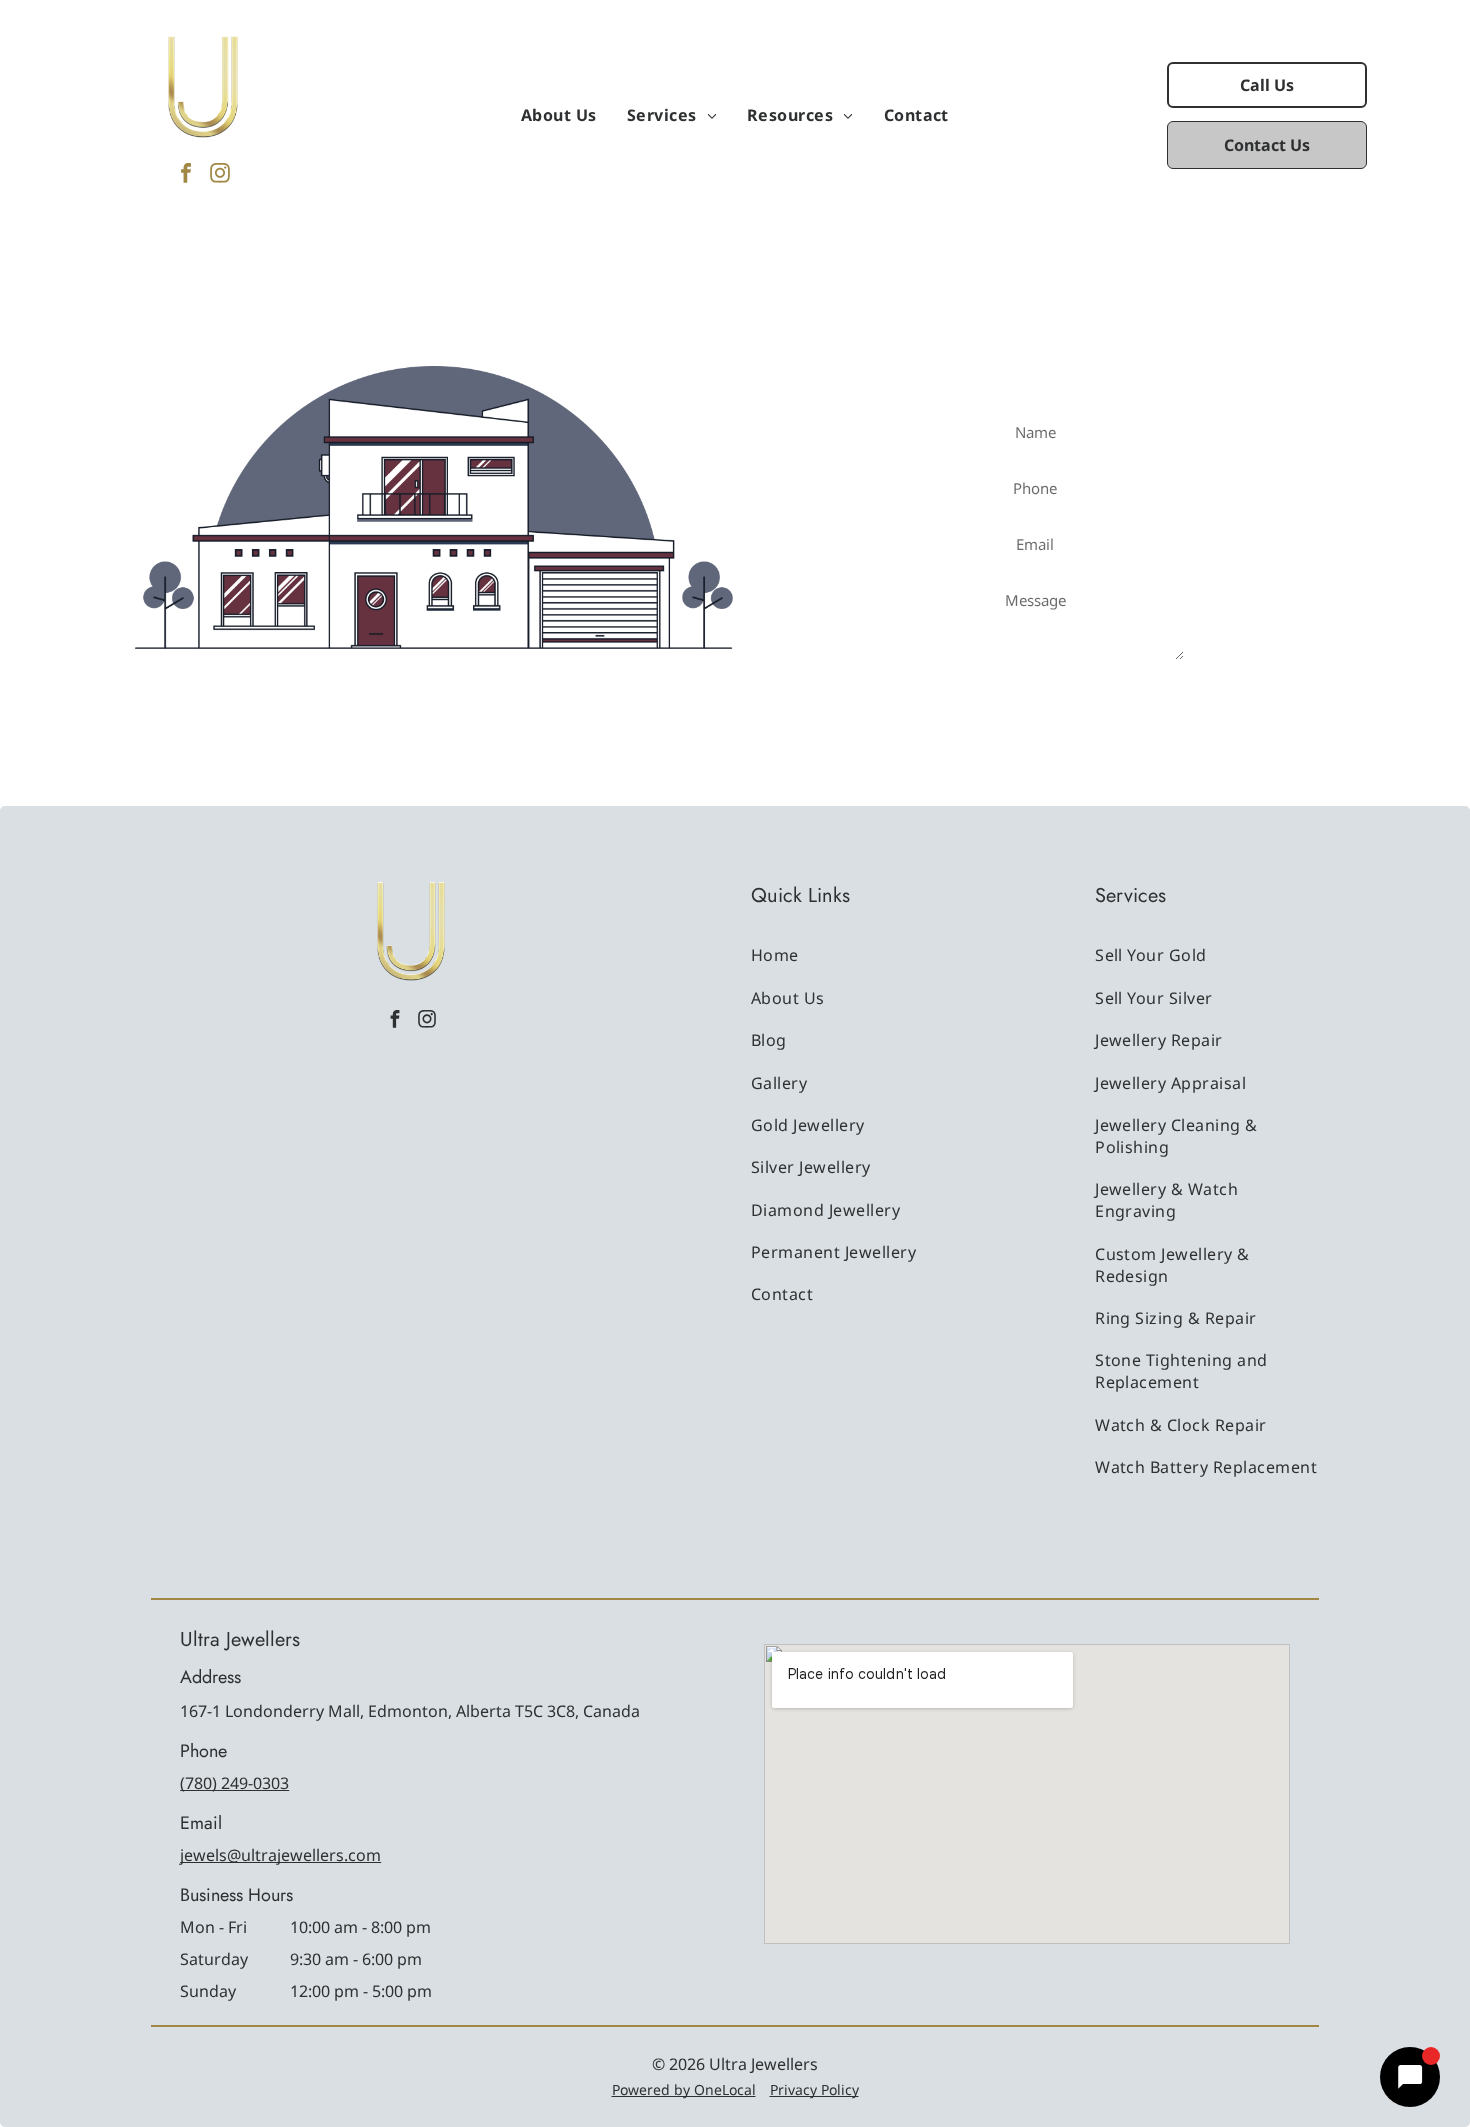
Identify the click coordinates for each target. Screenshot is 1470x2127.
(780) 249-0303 (234, 1783)
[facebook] (186, 175)
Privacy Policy (814, 2089)
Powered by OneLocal (684, 2089)
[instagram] (220, 175)
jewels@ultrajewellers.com (280, 1855)
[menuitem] (559, 115)
